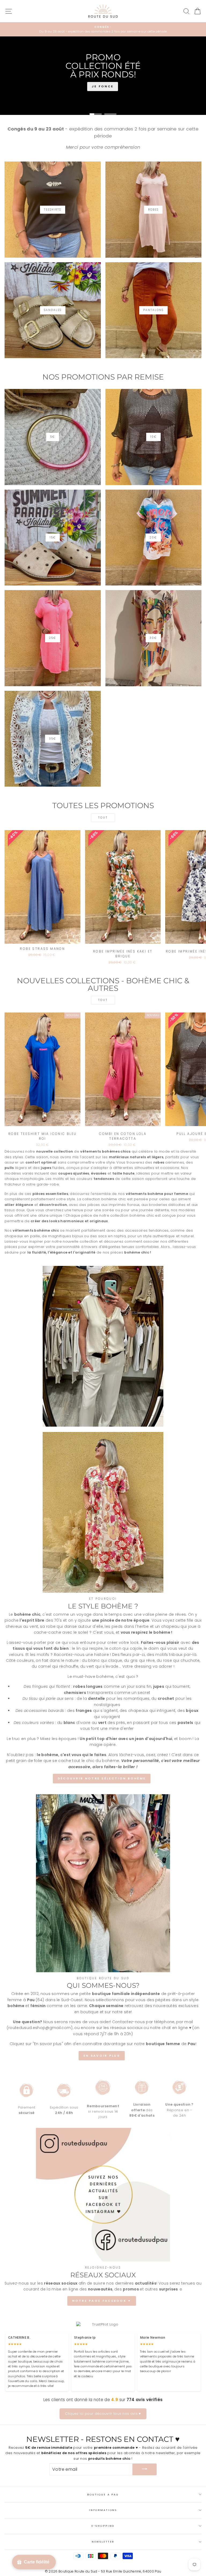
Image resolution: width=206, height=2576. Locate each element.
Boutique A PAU (103, 2494)
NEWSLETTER (103, 2542)
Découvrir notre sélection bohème (102, 1778)
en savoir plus (102, 2056)
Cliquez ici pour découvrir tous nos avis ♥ (103, 2414)
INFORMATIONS (103, 2510)
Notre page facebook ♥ (102, 2301)
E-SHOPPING (103, 2526)
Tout (103, 818)
